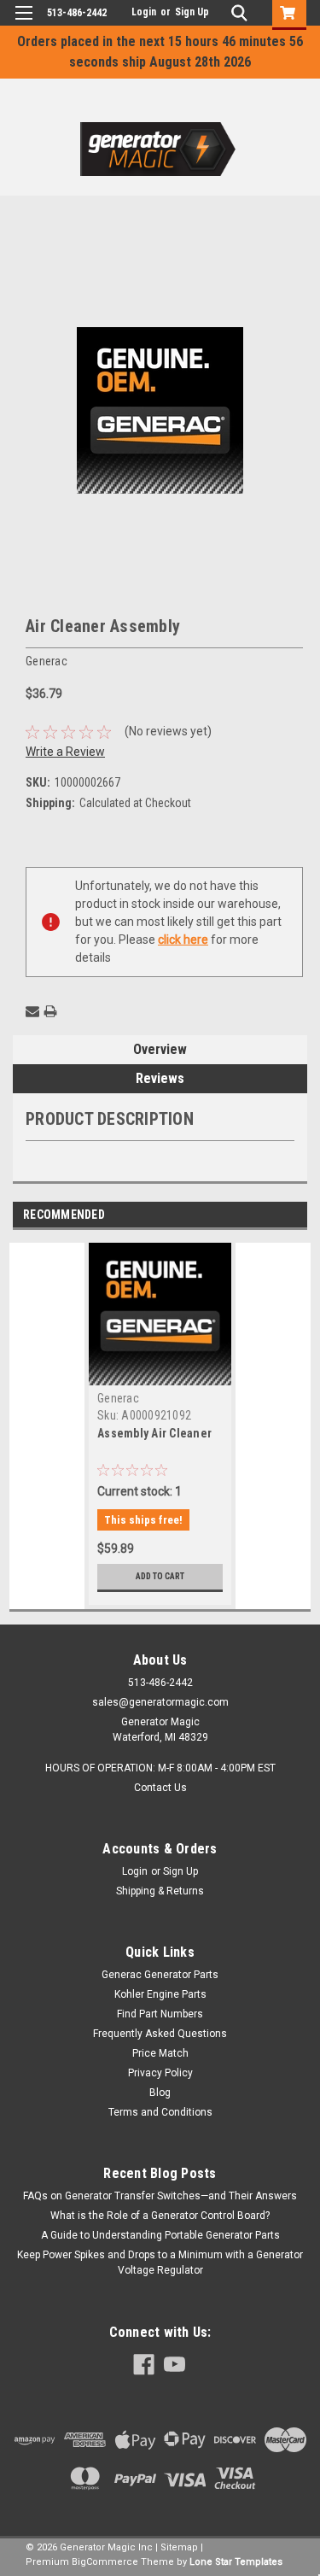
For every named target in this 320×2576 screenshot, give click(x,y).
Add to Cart (160, 1576)
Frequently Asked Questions (160, 2034)
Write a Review (65, 752)
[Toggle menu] (23, 23)
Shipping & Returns (160, 1891)
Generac (118, 1398)
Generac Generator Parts (160, 1975)
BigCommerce (105, 2562)
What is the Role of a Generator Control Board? (160, 2216)
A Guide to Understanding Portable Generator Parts (160, 2235)
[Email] (32, 1011)
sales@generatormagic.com (160, 1702)
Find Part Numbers (160, 2014)
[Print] (50, 1011)
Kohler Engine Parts (160, 1994)
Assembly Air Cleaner (154, 1433)
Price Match (160, 2053)
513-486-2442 (77, 13)
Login (144, 12)
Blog (160, 2093)
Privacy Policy (160, 2073)
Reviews (160, 1078)
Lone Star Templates (236, 2562)
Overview (160, 1049)
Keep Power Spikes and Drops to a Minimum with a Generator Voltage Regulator (160, 2263)
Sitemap (179, 2547)
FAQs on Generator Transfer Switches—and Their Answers (160, 2196)
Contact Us (160, 1788)
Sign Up (192, 12)
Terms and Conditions (160, 2112)
